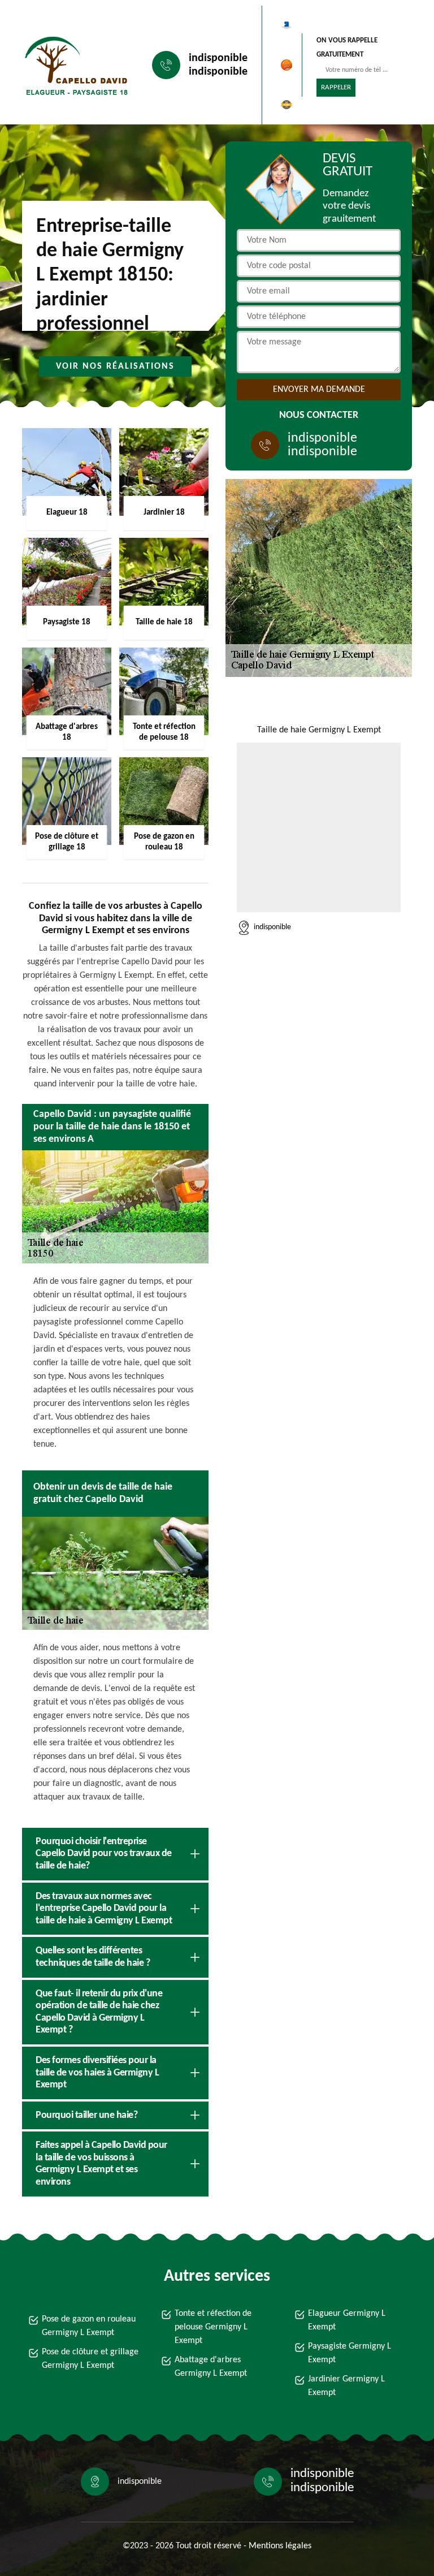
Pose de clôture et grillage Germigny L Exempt (90, 2359)
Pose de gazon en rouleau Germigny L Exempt (89, 2326)
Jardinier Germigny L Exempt (346, 2386)
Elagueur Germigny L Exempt (347, 2320)
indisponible (218, 58)
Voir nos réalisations (115, 366)
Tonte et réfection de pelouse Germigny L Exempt (213, 2327)
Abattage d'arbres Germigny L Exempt (211, 2367)
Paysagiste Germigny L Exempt (350, 2353)
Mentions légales (280, 2546)
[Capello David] (73, 65)
